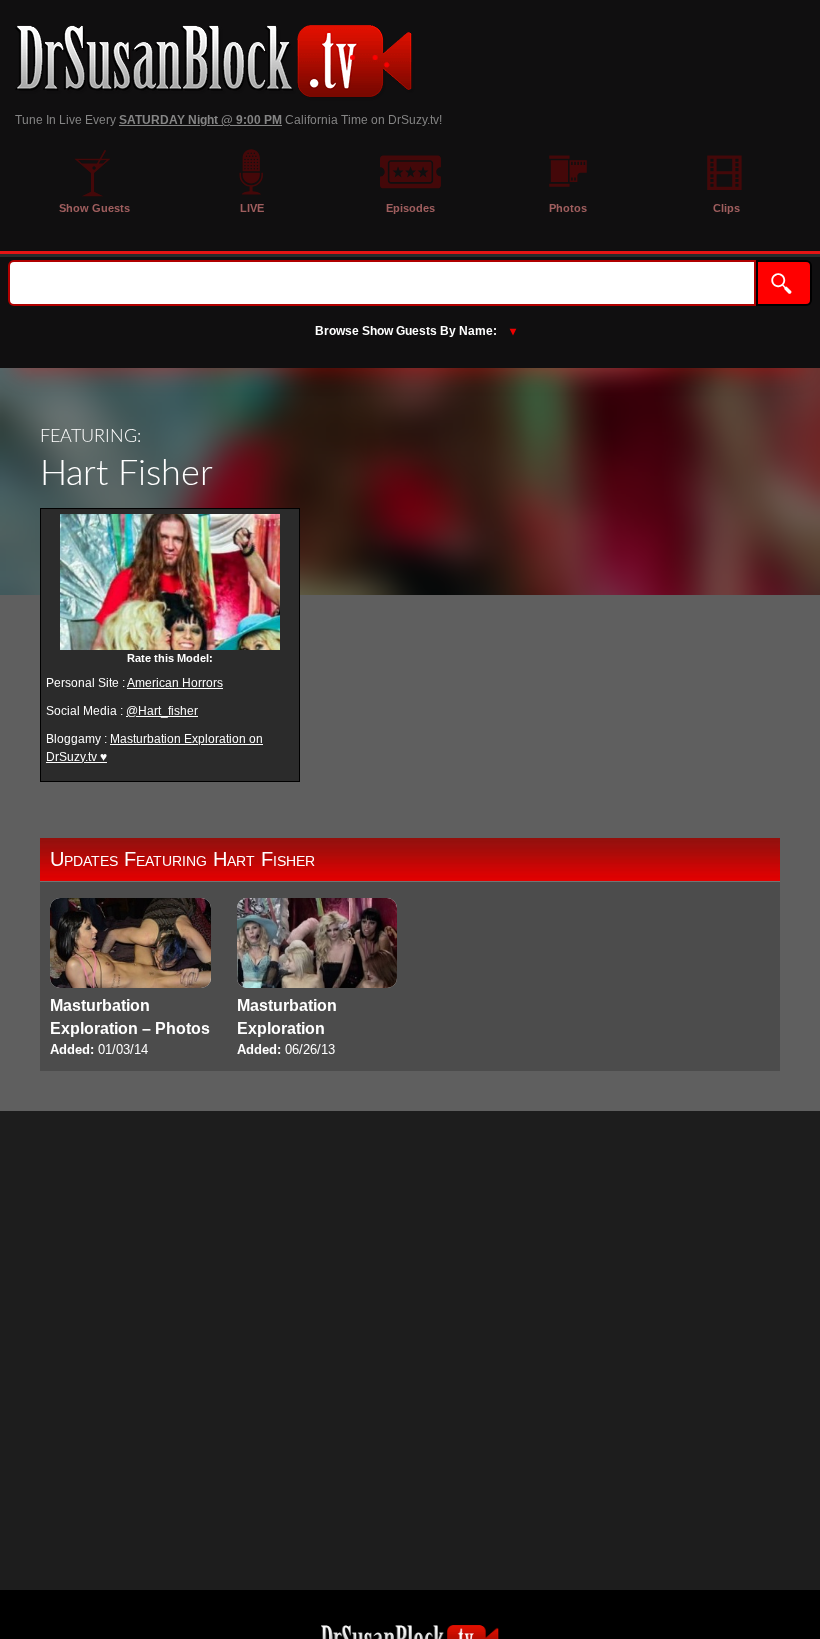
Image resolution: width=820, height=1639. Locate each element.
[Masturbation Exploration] (317, 979)
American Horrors (175, 683)
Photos (568, 208)
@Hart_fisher (162, 711)
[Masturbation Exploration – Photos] (130, 979)
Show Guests (94, 208)
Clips (726, 208)
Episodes (410, 208)
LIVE (252, 208)
